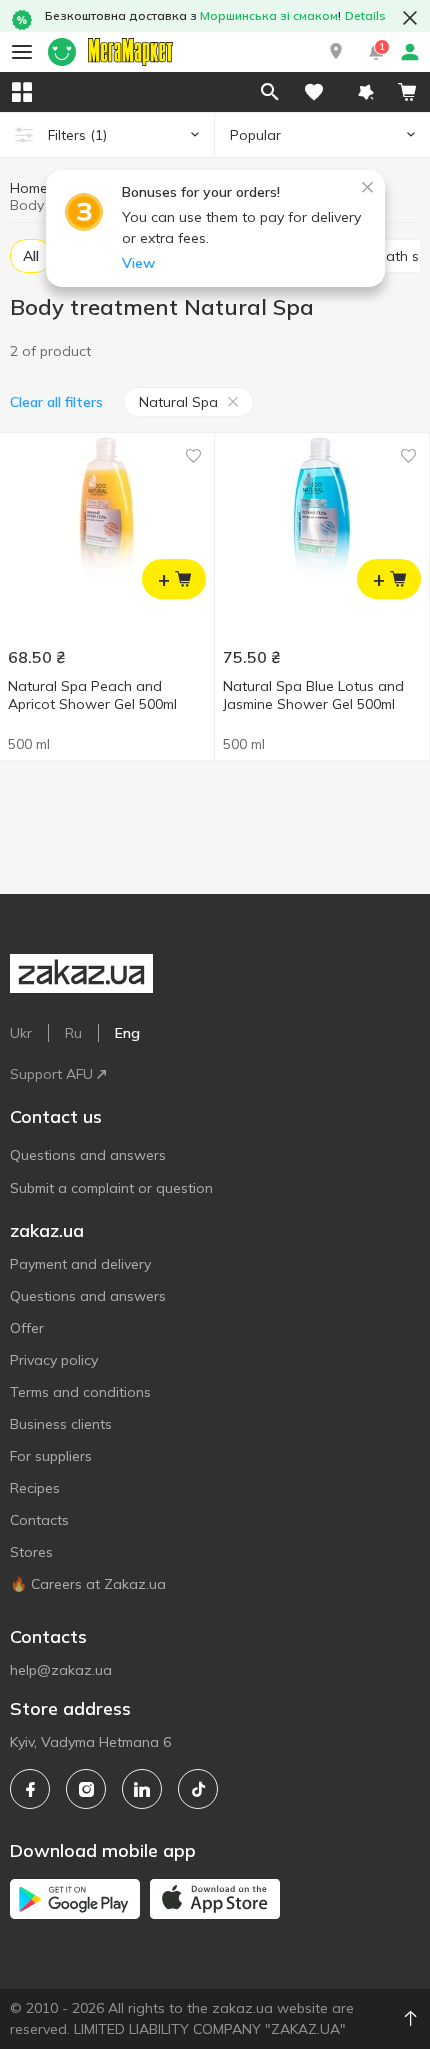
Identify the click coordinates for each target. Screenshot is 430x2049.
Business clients (61, 1424)
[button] (336, 52)
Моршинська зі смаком (269, 15)
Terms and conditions (80, 1392)
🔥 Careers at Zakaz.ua (88, 1584)
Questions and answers (88, 1155)
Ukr (21, 1033)
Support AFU (51, 1074)
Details (365, 15)
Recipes (35, 1488)
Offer (27, 1328)
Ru (73, 1033)
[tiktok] (198, 1789)
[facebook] (30, 1789)
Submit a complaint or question (111, 1188)
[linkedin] (142, 1789)
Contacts (39, 1520)
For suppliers (51, 1456)
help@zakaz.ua (61, 1670)
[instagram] (86, 1789)
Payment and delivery (80, 1264)
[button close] (410, 18)
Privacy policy (54, 1360)
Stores (31, 1552)
